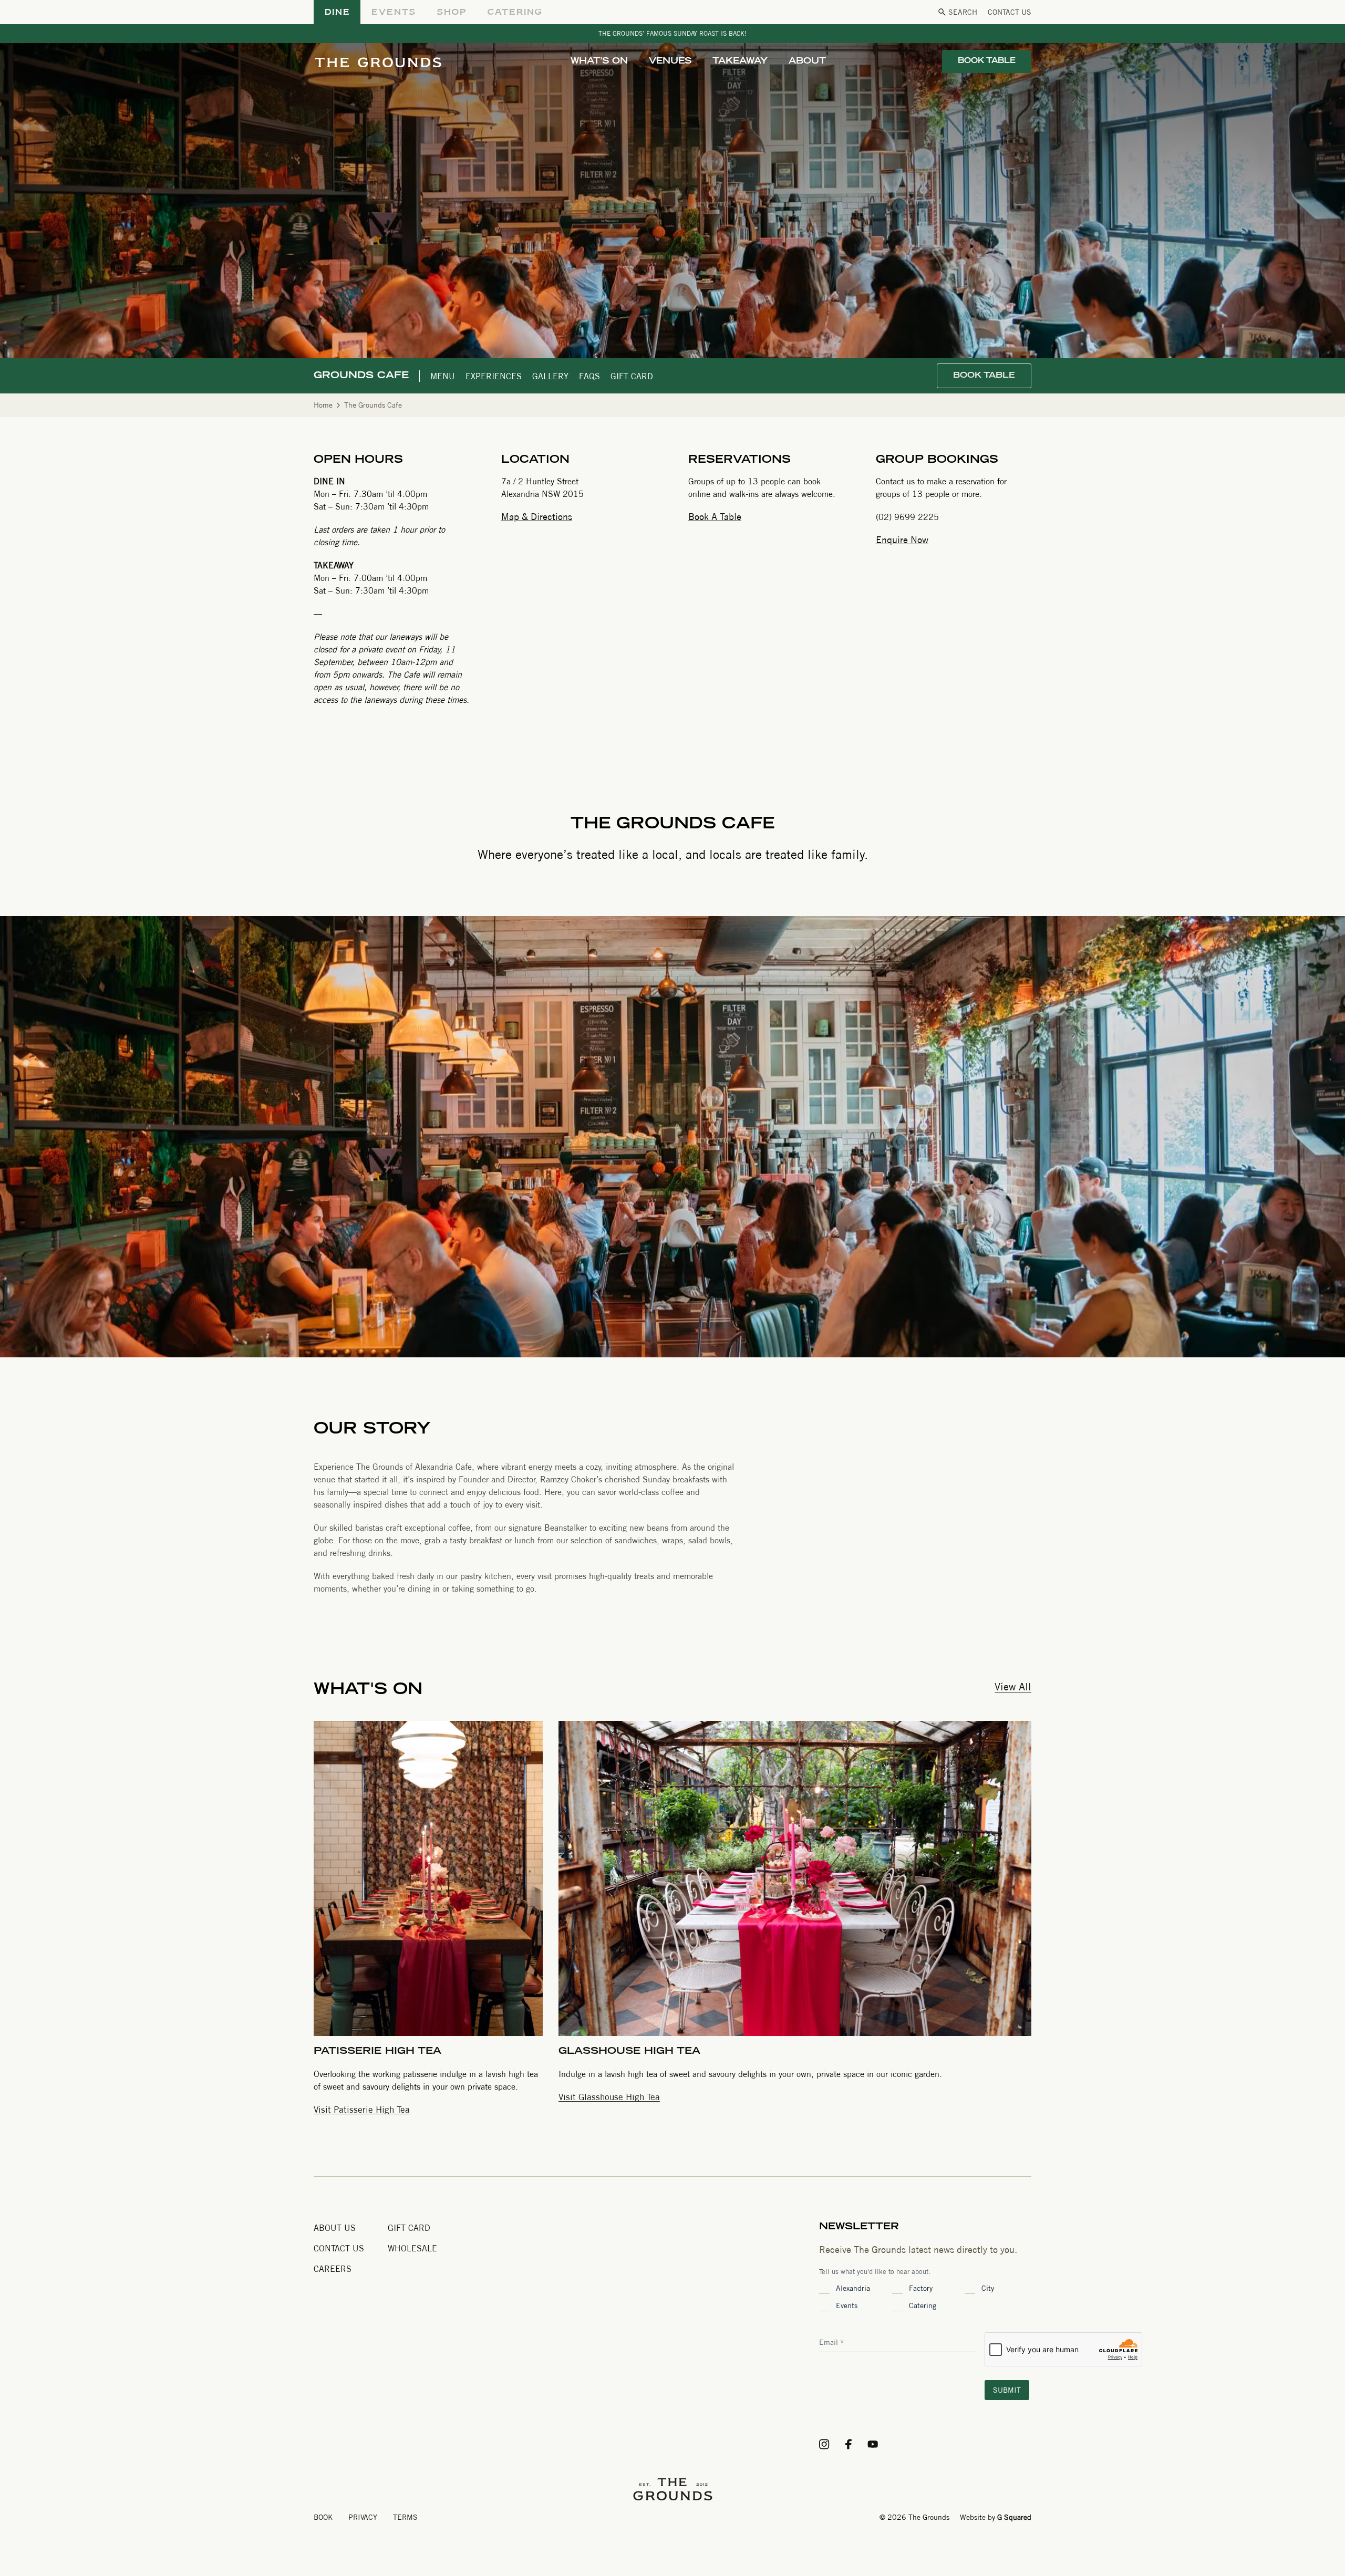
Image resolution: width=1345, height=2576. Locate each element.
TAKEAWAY (740, 61)
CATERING (515, 12)
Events (847, 2305)
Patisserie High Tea (377, 2052)
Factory (921, 2288)
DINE (337, 12)
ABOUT (807, 61)
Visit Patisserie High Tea (362, 2109)
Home (323, 405)
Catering (923, 2305)
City (988, 2288)
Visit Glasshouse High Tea (609, 2097)
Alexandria (853, 2288)
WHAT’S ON (599, 61)
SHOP (451, 12)
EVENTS (393, 12)
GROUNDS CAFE (361, 376)
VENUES (670, 61)
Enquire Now (902, 540)
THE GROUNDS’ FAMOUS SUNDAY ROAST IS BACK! (672, 33)
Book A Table (715, 517)
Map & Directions (537, 517)
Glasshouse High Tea (629, 2052)
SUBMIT (1007, 2390)
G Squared (1014, 2517)
